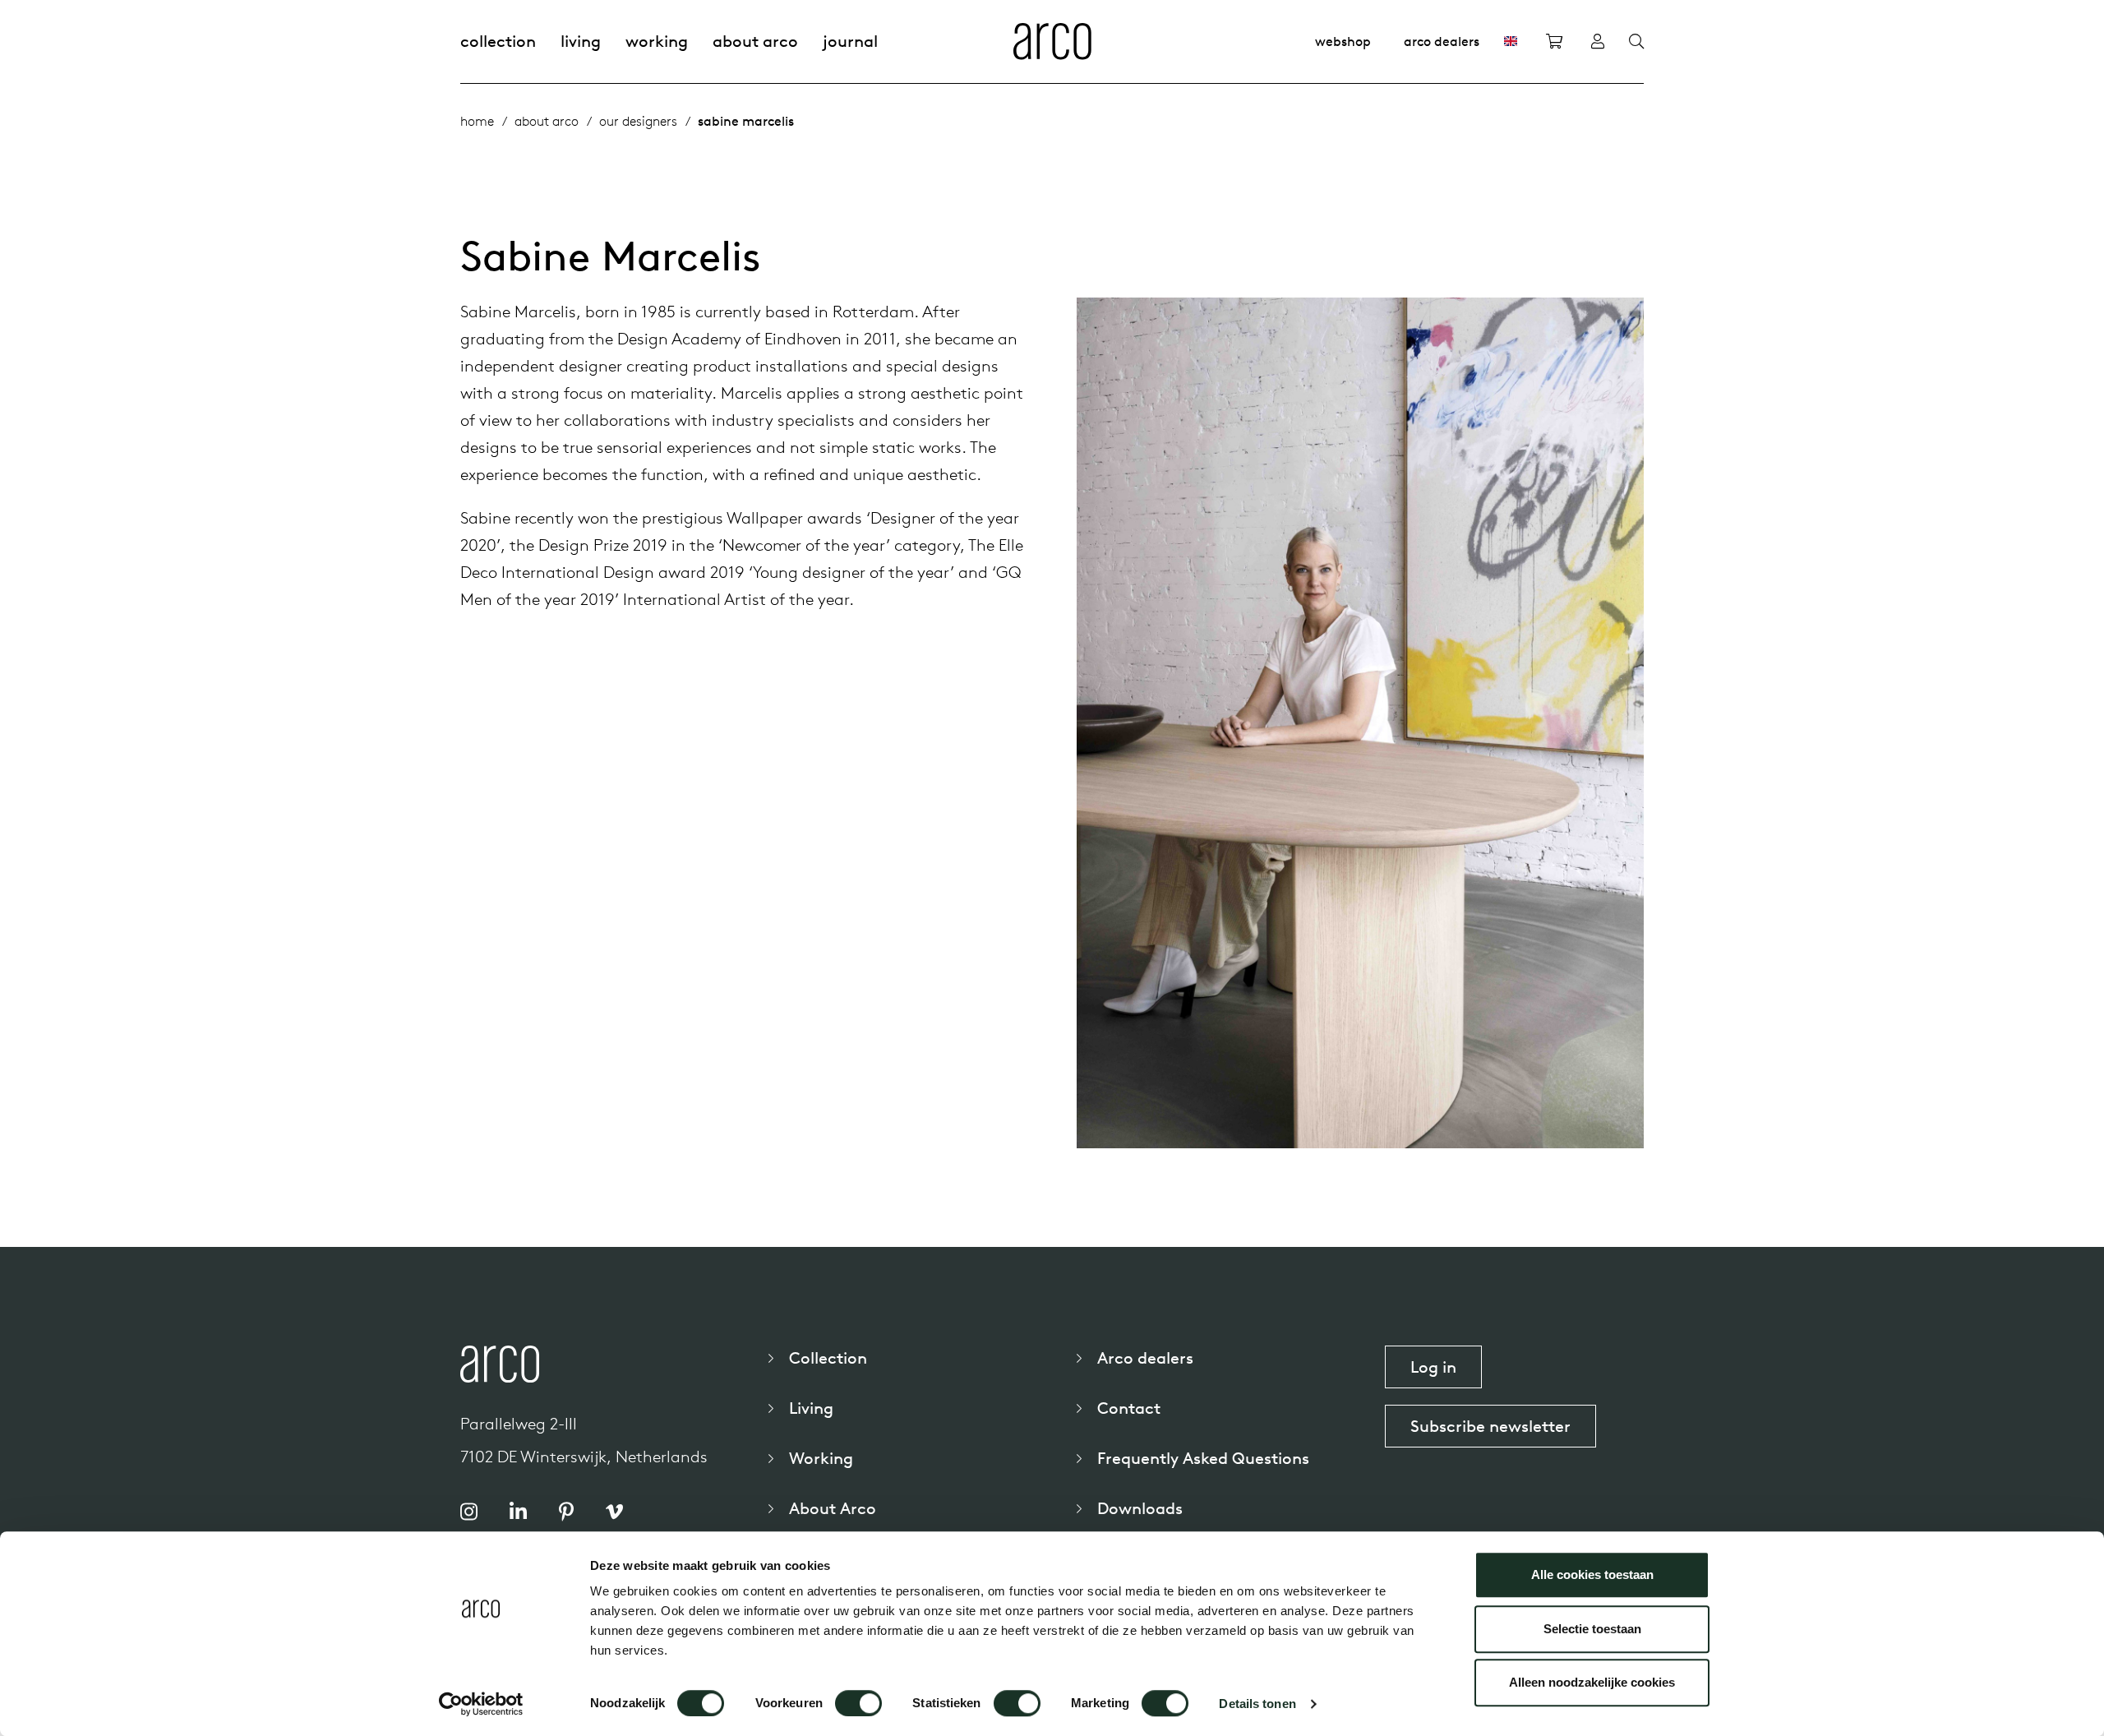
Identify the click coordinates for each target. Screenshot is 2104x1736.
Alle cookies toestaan (1592, 1574)
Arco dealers (1442, 41)
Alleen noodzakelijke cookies (1592, 1682)
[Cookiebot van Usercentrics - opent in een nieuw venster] (481, 1704)
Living (581, 41)
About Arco (755, 41)
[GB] (1511, 41)
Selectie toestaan (1592, 1629)
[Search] (1636, 42)
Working (657, 41)
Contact (1129, 1408)
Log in (1433, 1367)
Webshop (1343, 41)
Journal (850, 41)
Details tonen (1257, 1704)
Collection (498, 41)
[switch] (858, 1703)
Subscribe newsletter (1490, 1426)
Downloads (1140, 1508)
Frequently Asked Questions (1203, 1458)
